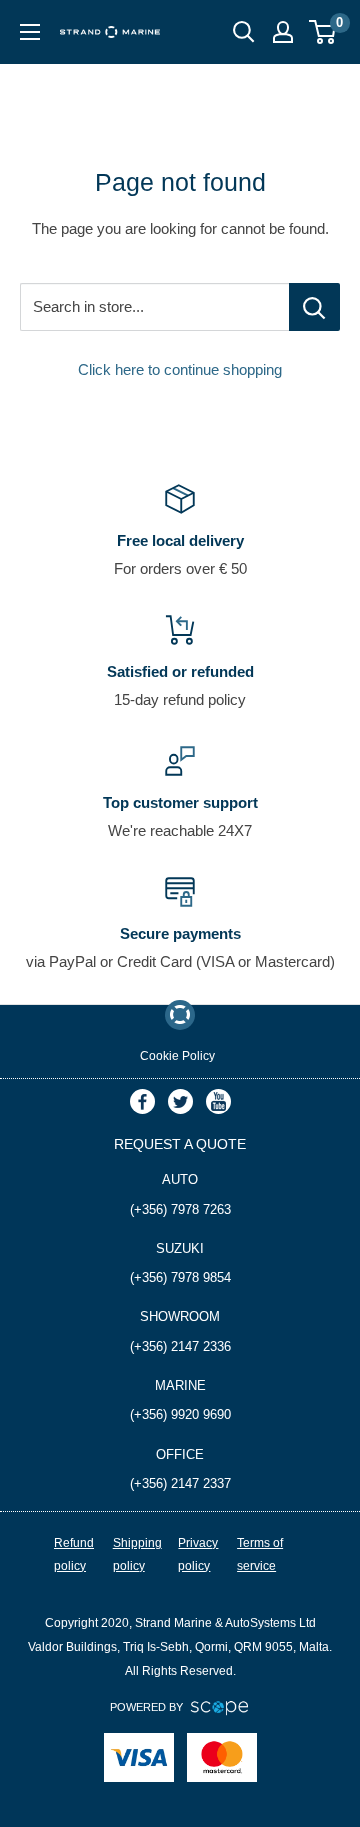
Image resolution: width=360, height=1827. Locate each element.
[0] (323, 32)
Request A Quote (180, 1144)
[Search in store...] (314, 307)
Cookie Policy (177, 1056)
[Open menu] (30, 32)
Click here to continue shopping (180, 369)
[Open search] (244, 32)
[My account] (283, 32)
